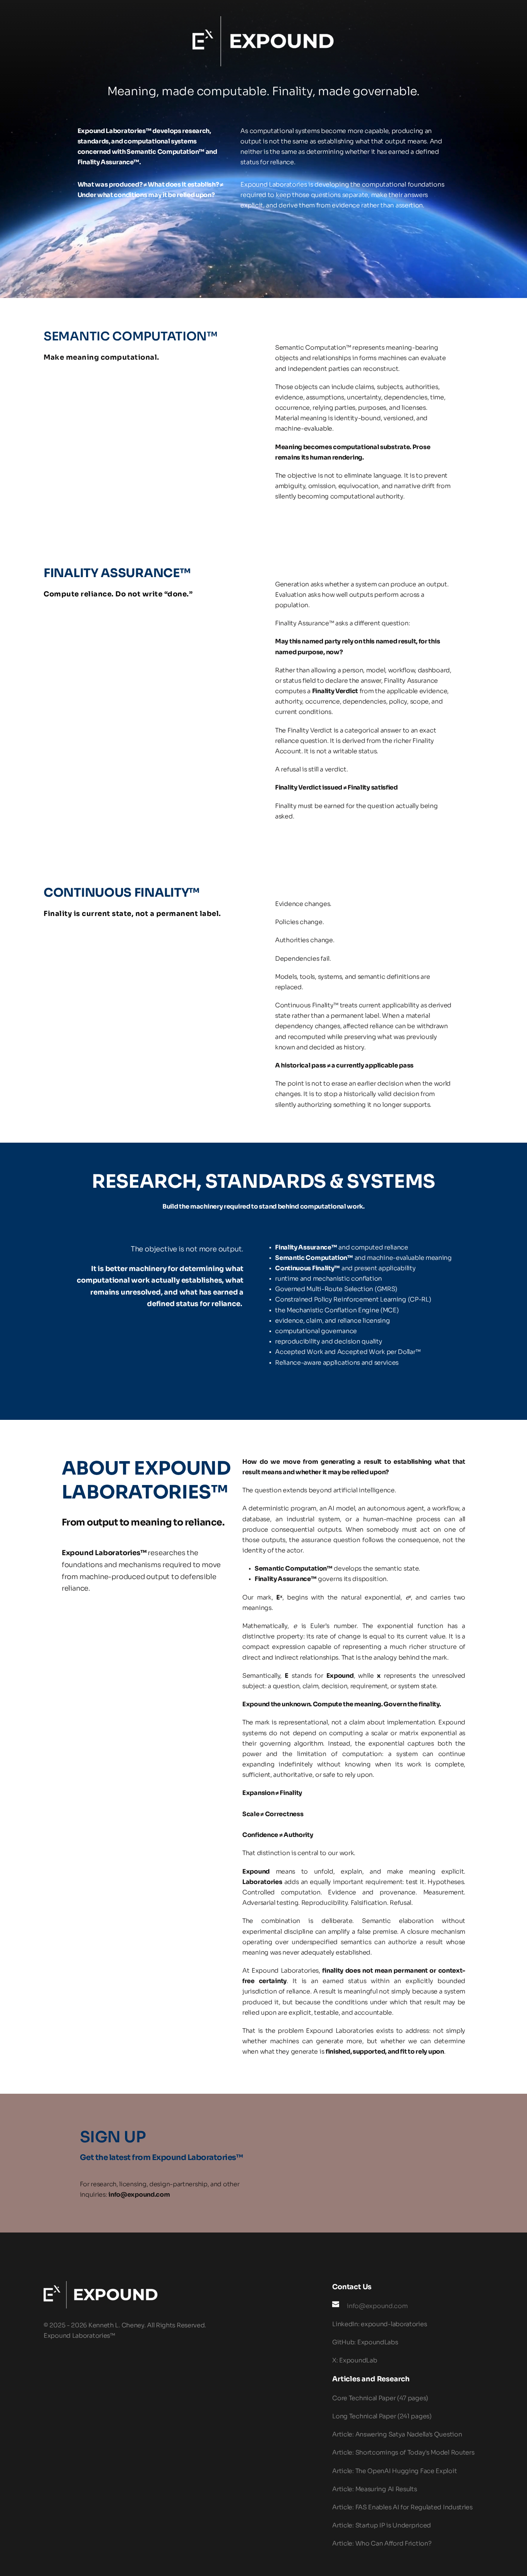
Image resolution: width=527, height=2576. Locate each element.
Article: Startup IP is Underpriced (382, 2525)
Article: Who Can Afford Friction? (382, 2543)
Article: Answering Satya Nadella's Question (397, 2434)
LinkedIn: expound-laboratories (379, 2324)
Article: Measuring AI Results (374, 2489)
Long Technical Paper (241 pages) (382, 2416)
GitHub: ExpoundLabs (365, 2342)
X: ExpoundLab (355, 2360)
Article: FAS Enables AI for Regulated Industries (402, 2507)
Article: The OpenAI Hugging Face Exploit (394, 2471)
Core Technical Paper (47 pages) (380, 2398)
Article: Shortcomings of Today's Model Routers (403, 2452)
